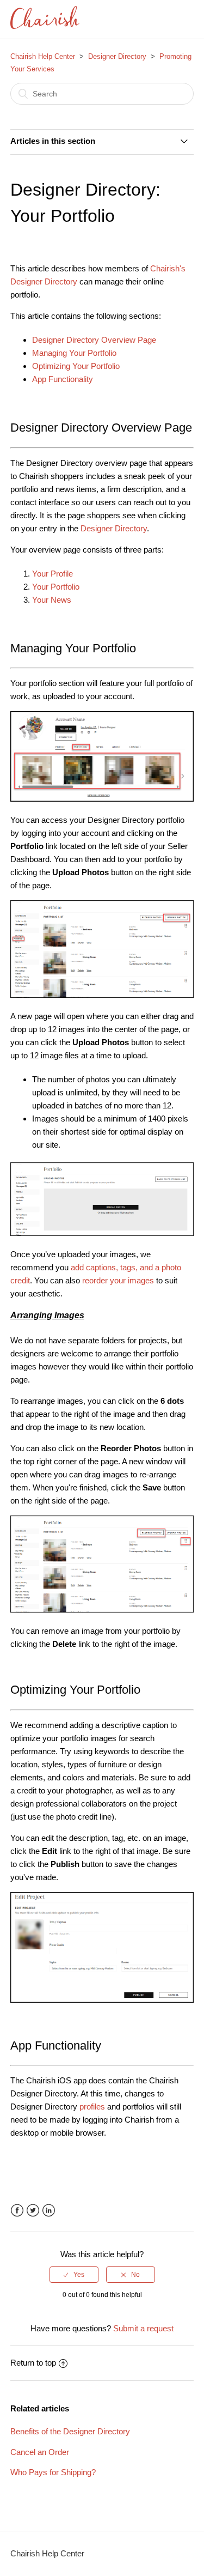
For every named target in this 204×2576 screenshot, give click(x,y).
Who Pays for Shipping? (53, 2472)
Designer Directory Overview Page (94, 340)
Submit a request (143, 2328)
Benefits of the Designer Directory (70, 2431)
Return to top (33, 2363)
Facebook (17, 2211)
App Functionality (63, 379)
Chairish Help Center (43, 56)
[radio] (74, 2275)
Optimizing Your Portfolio (76, 366)
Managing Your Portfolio (74, 353)
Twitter (33, 2211)
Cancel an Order (40, 2452)
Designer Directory (117, 56)
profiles (93, 2107)
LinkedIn (49, 2211)
